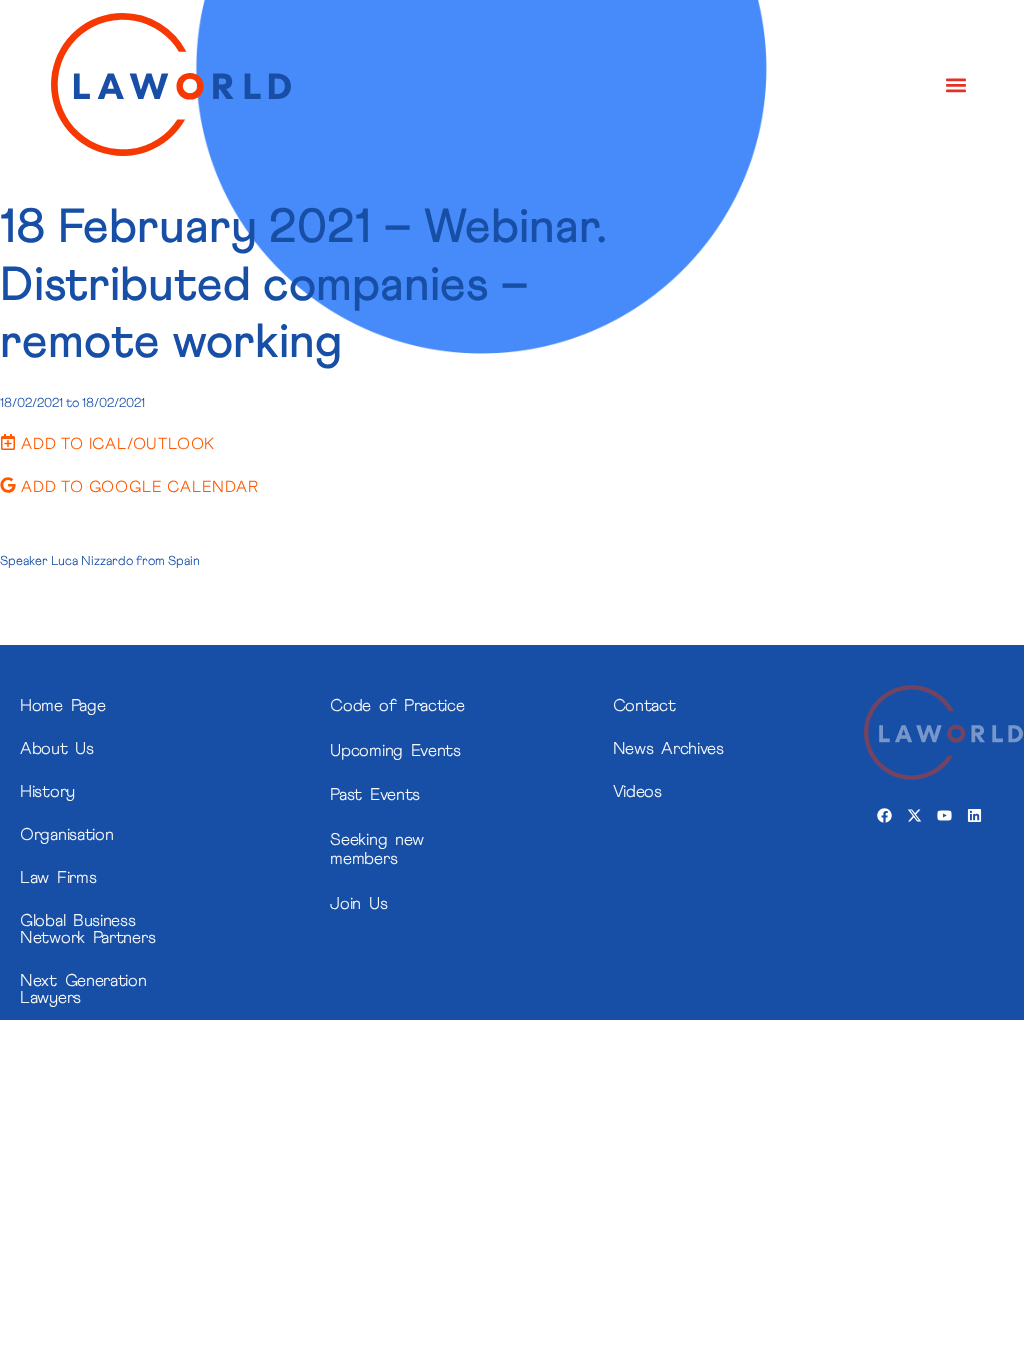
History (47, 792)
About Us (57, 749)
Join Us (358, 904)
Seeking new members (377, 850)
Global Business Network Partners (87, 930)
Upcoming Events (395, 751)
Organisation (66, 835)
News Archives (668, 749)
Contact (644, 706)
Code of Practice (397, 706)
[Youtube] (944, 815)
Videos (637, 792)
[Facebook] (884, 815)
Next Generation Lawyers (83, 990)
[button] (956, 84)
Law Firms (58, 878)
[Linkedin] (974, 815)
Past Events (375, 795)
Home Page (62, 706)
